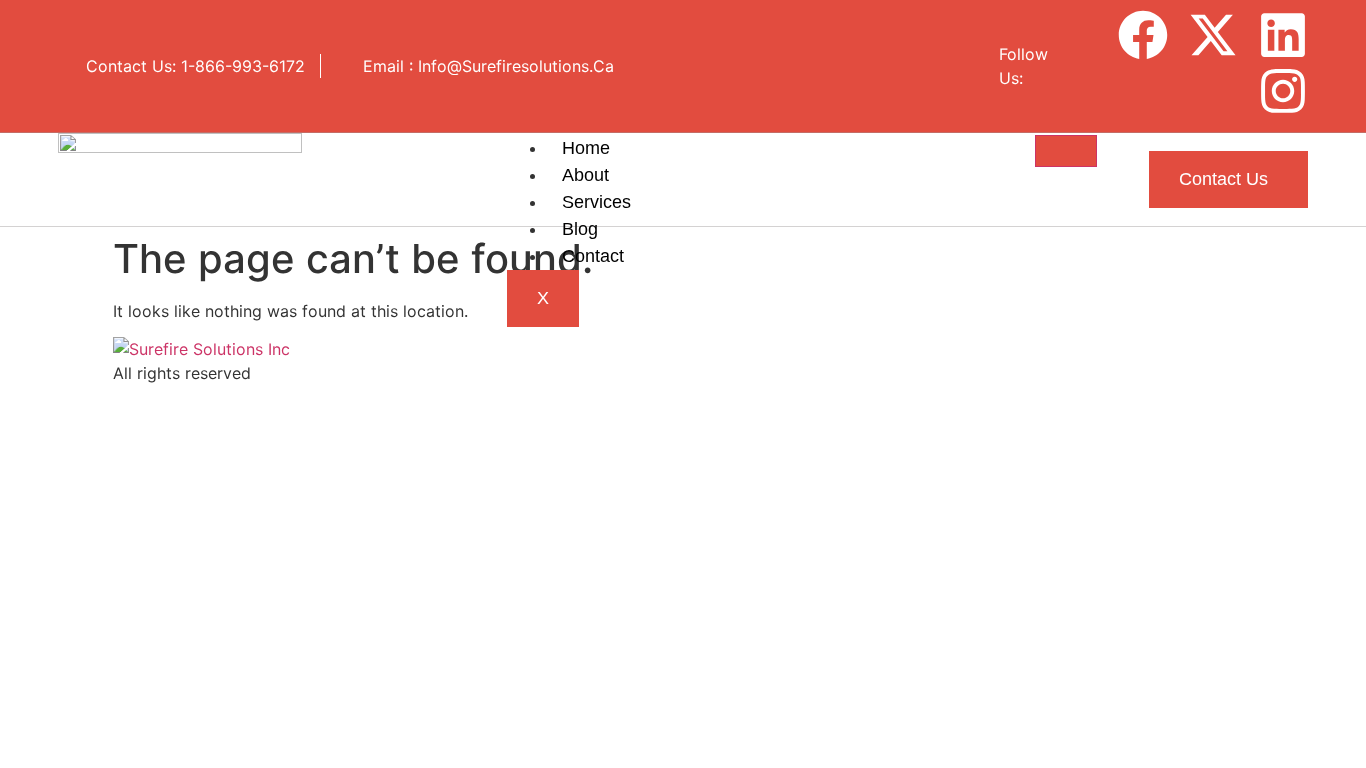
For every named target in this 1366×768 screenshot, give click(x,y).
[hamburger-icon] (1066, 151)
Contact (593, 256)
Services (596, 202)
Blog (580, 229)
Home (586, 148)
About (585, 175)
